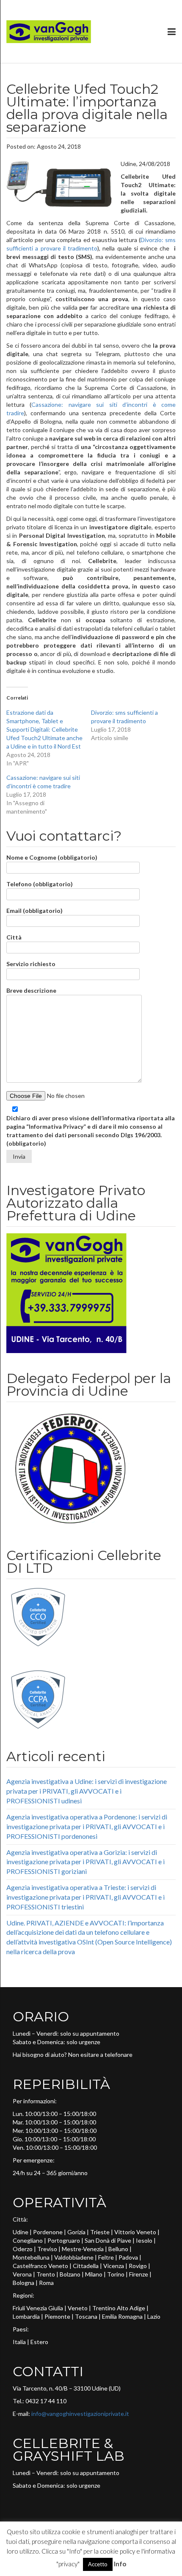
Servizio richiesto (31, 964)
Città (14, 937)
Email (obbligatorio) (34, 911)
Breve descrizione (31, 990)
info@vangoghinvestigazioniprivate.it (80, 2414)
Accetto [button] (98, 2564)
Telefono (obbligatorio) (40, 884)
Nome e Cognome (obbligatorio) (52, 857)
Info (120, 2564)
